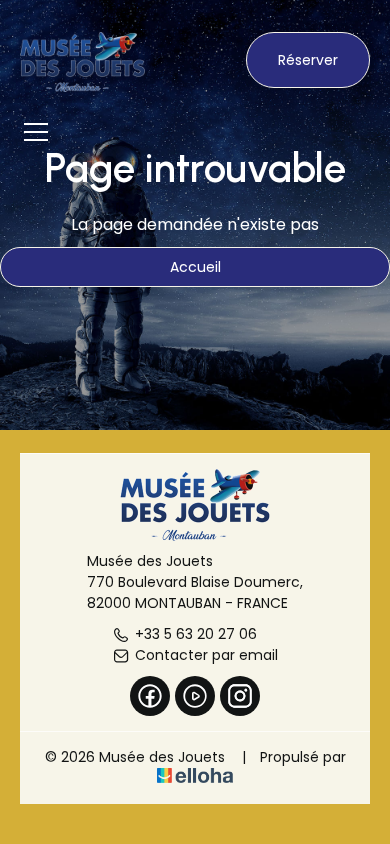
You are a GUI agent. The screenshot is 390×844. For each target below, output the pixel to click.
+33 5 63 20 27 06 (196, 634)
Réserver (308, 60)
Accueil (195, 267)
